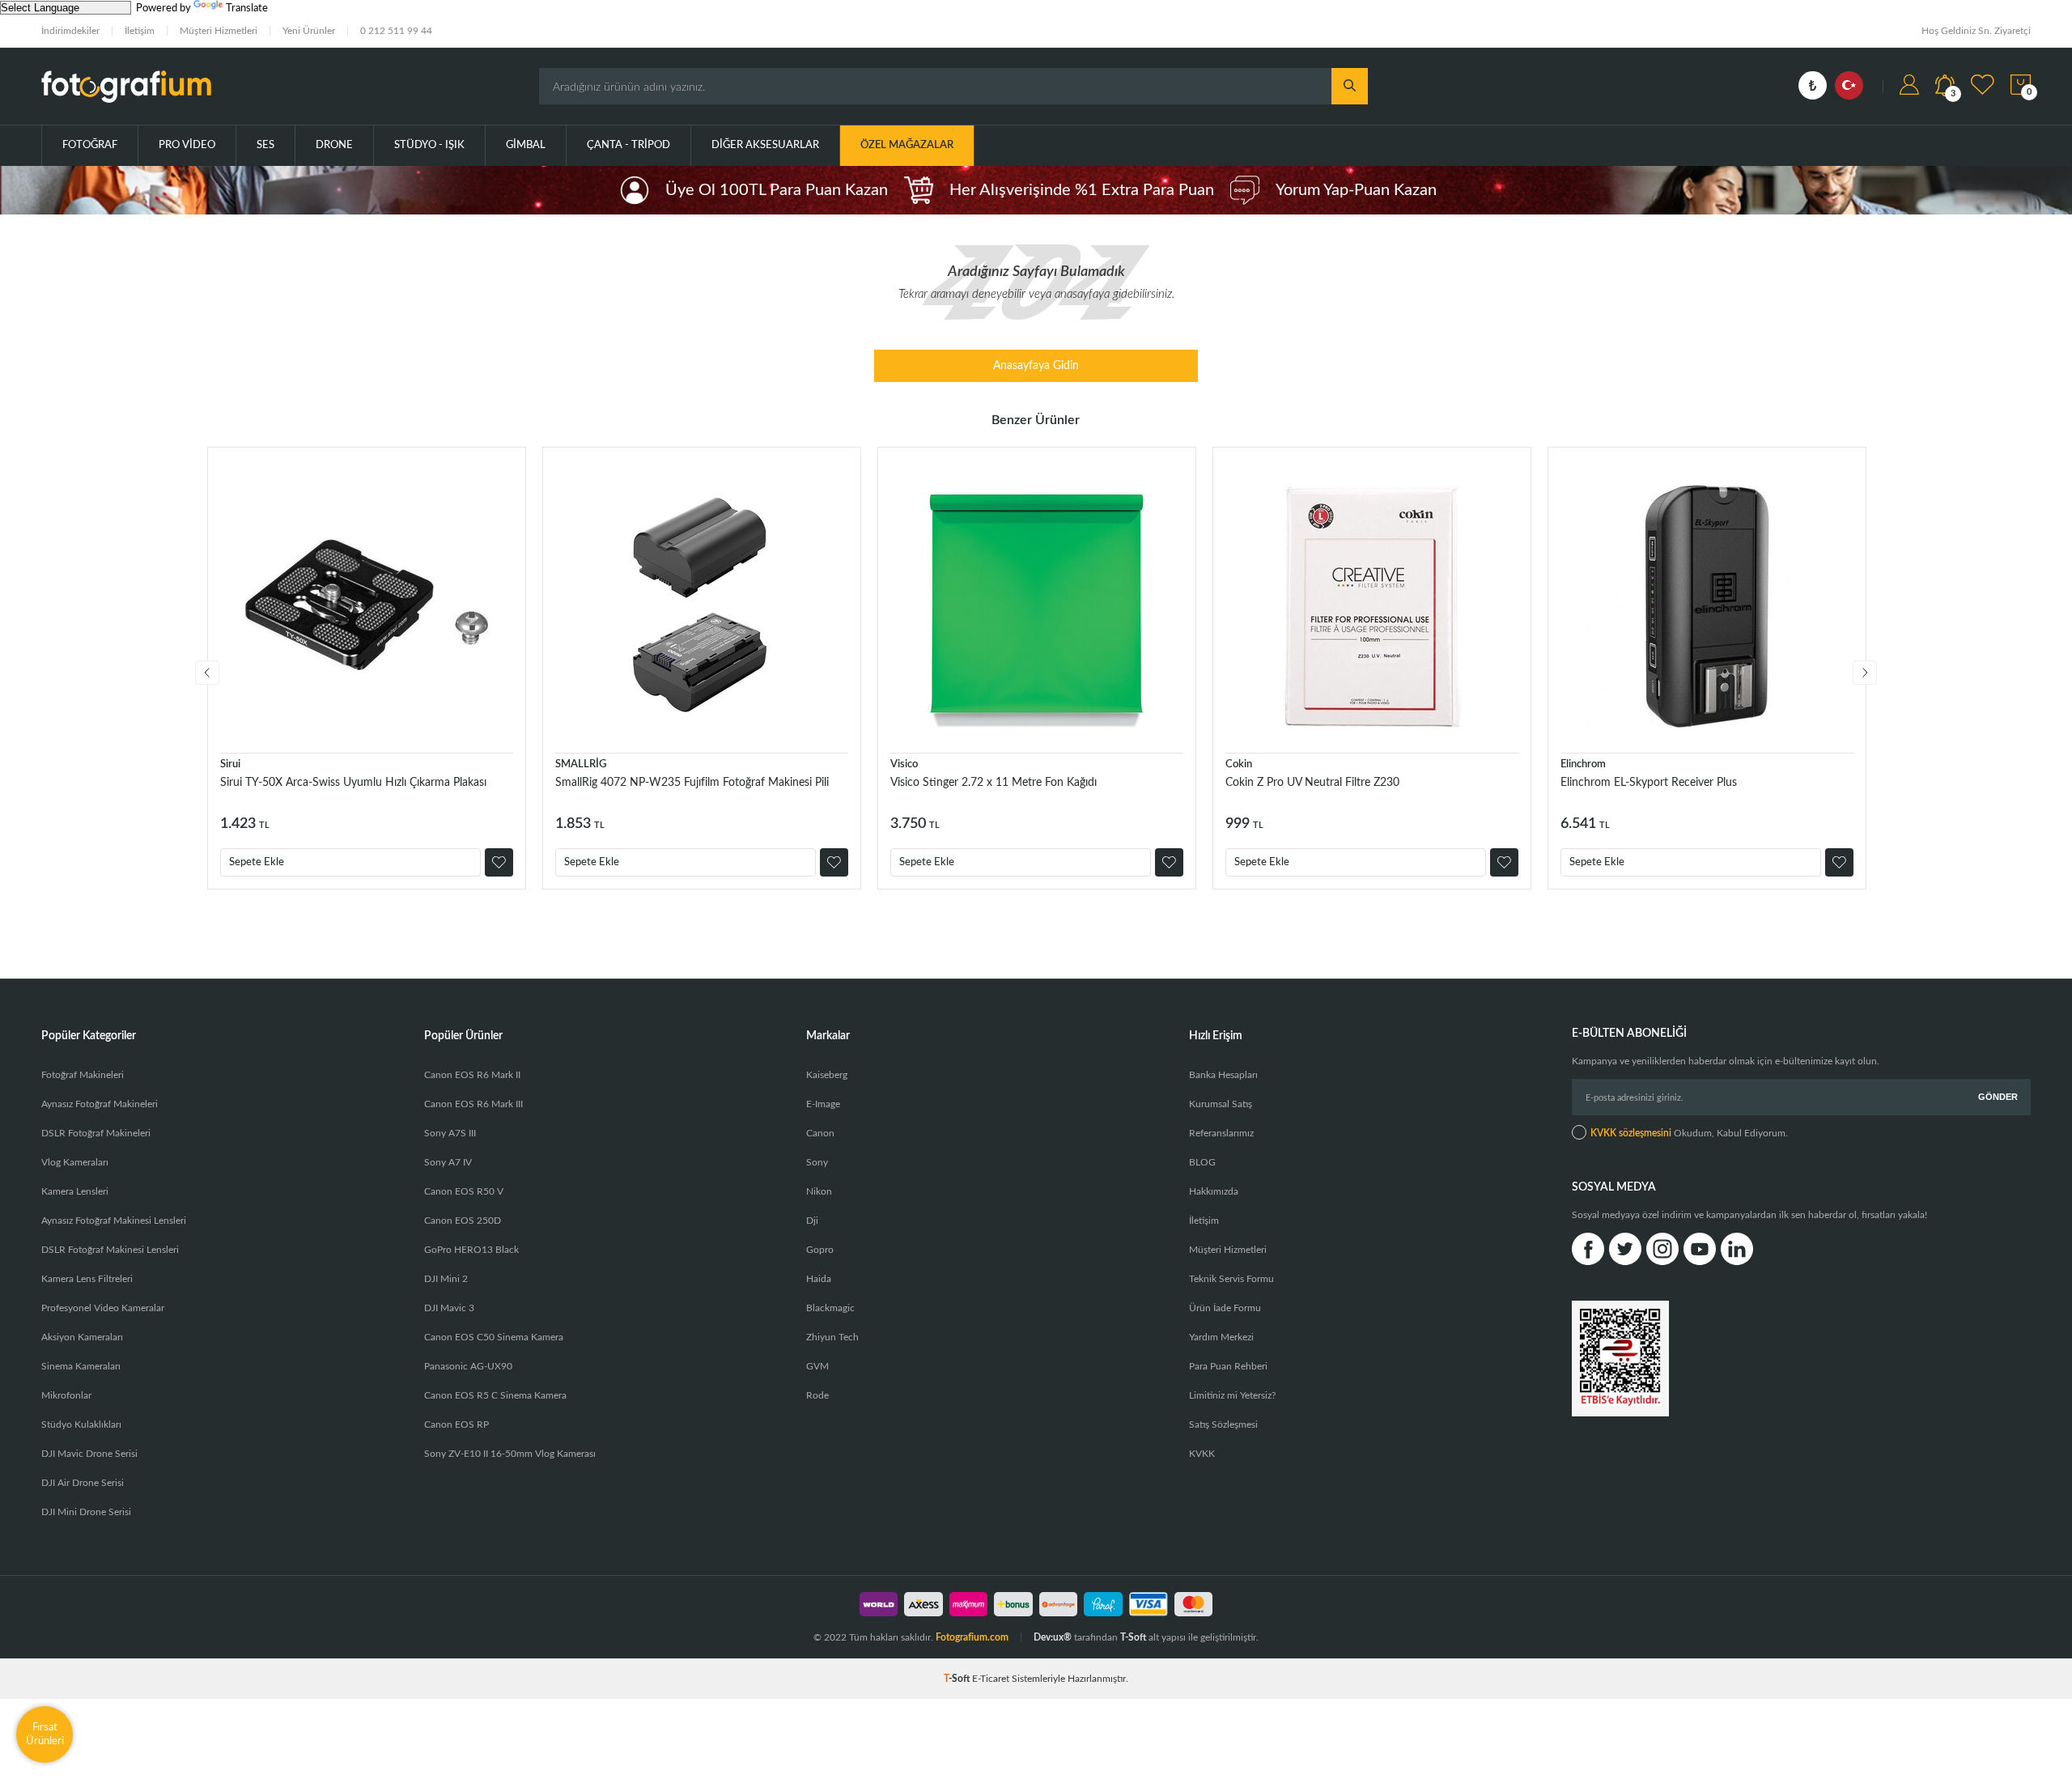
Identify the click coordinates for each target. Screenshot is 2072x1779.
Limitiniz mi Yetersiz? (1232, 1395)
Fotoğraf (90, 145)
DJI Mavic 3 (449, 1308)
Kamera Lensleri (75, 1191)
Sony (817, 1162)
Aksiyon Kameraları (82, 1337)
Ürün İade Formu (1225, 1308)
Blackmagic (830, 1308)
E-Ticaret (991, 1679)
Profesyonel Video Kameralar (103, 1308)
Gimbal (526, 145)
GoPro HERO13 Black (471, 1250)
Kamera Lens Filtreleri (87, 1279)
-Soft (958, 1679)
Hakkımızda (1214, 1191)
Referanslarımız (1221, 1133)
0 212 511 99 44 (396, 31)
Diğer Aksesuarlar (765, 145)
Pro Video (187, 145)
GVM (817, 1366)
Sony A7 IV (448, 1162)
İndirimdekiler (70, 31)
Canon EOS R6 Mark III (473, 1104)
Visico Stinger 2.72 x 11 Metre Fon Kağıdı (994, 783)
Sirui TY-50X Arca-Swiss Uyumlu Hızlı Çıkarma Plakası (353, 783)
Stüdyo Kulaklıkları (81, 1424)
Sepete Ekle (257, 862)
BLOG (1202, 1162)
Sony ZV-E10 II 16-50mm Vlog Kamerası (510, 1454)
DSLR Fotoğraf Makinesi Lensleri (110, 1250)
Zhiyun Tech (832, 1337)
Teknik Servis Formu (1231, 1279)
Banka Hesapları (1223, 1075)
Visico (904, 764)
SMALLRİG (581, 764)
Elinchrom (1583, 764)
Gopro (820, 1250)
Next (1865, 673)
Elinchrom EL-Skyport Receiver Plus (1649, 783)
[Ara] (1350, 86)
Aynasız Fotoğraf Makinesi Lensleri (114, 1221)
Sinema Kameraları (81, 1366)
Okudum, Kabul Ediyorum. (1689, 1133)
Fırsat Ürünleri (45, 1734)
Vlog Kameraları (75, 1162)
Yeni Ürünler (309, 31)
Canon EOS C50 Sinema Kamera (494, 1337)
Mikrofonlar (66, 1395)
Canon (820, 1133)
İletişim (140, 31)
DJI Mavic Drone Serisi (89, 1454)
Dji (812, 1221)
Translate (247, 8)
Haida (819, 1279)
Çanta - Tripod (628, 145)
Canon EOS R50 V (464, 1191)
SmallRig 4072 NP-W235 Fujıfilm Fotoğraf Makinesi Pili (692, 783)
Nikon (819, 1191)
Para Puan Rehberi (1228, 1366)
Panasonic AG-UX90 (468, 1366)
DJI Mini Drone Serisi (86, 1512)
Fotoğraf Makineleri (83, 1075)
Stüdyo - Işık (429, 145)
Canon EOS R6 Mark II (472, 1075)
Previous (207, 673)
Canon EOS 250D (463, 1221)
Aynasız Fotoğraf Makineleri (100, 1104)
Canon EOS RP (456, 1424)
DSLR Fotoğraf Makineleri (96, 1133)
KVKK (1202, 1454)
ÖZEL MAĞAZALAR (907, 145)
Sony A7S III (450, 1133)
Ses (265, 145)
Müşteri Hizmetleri (219, 31)
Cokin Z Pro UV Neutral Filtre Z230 (1312, 783)
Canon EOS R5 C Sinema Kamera (495, 1395)
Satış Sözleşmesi (1223, 1424)
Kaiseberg (827, 1075)
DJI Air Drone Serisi (83, 1483)
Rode (817, 1395)
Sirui (230, 764)
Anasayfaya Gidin (1036, 366)
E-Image (823, 1104)
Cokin (1239, 764)
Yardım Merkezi (1221, 1337)
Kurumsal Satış (1221, 1104)
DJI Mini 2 (446, 1279)
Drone (334, 145)
